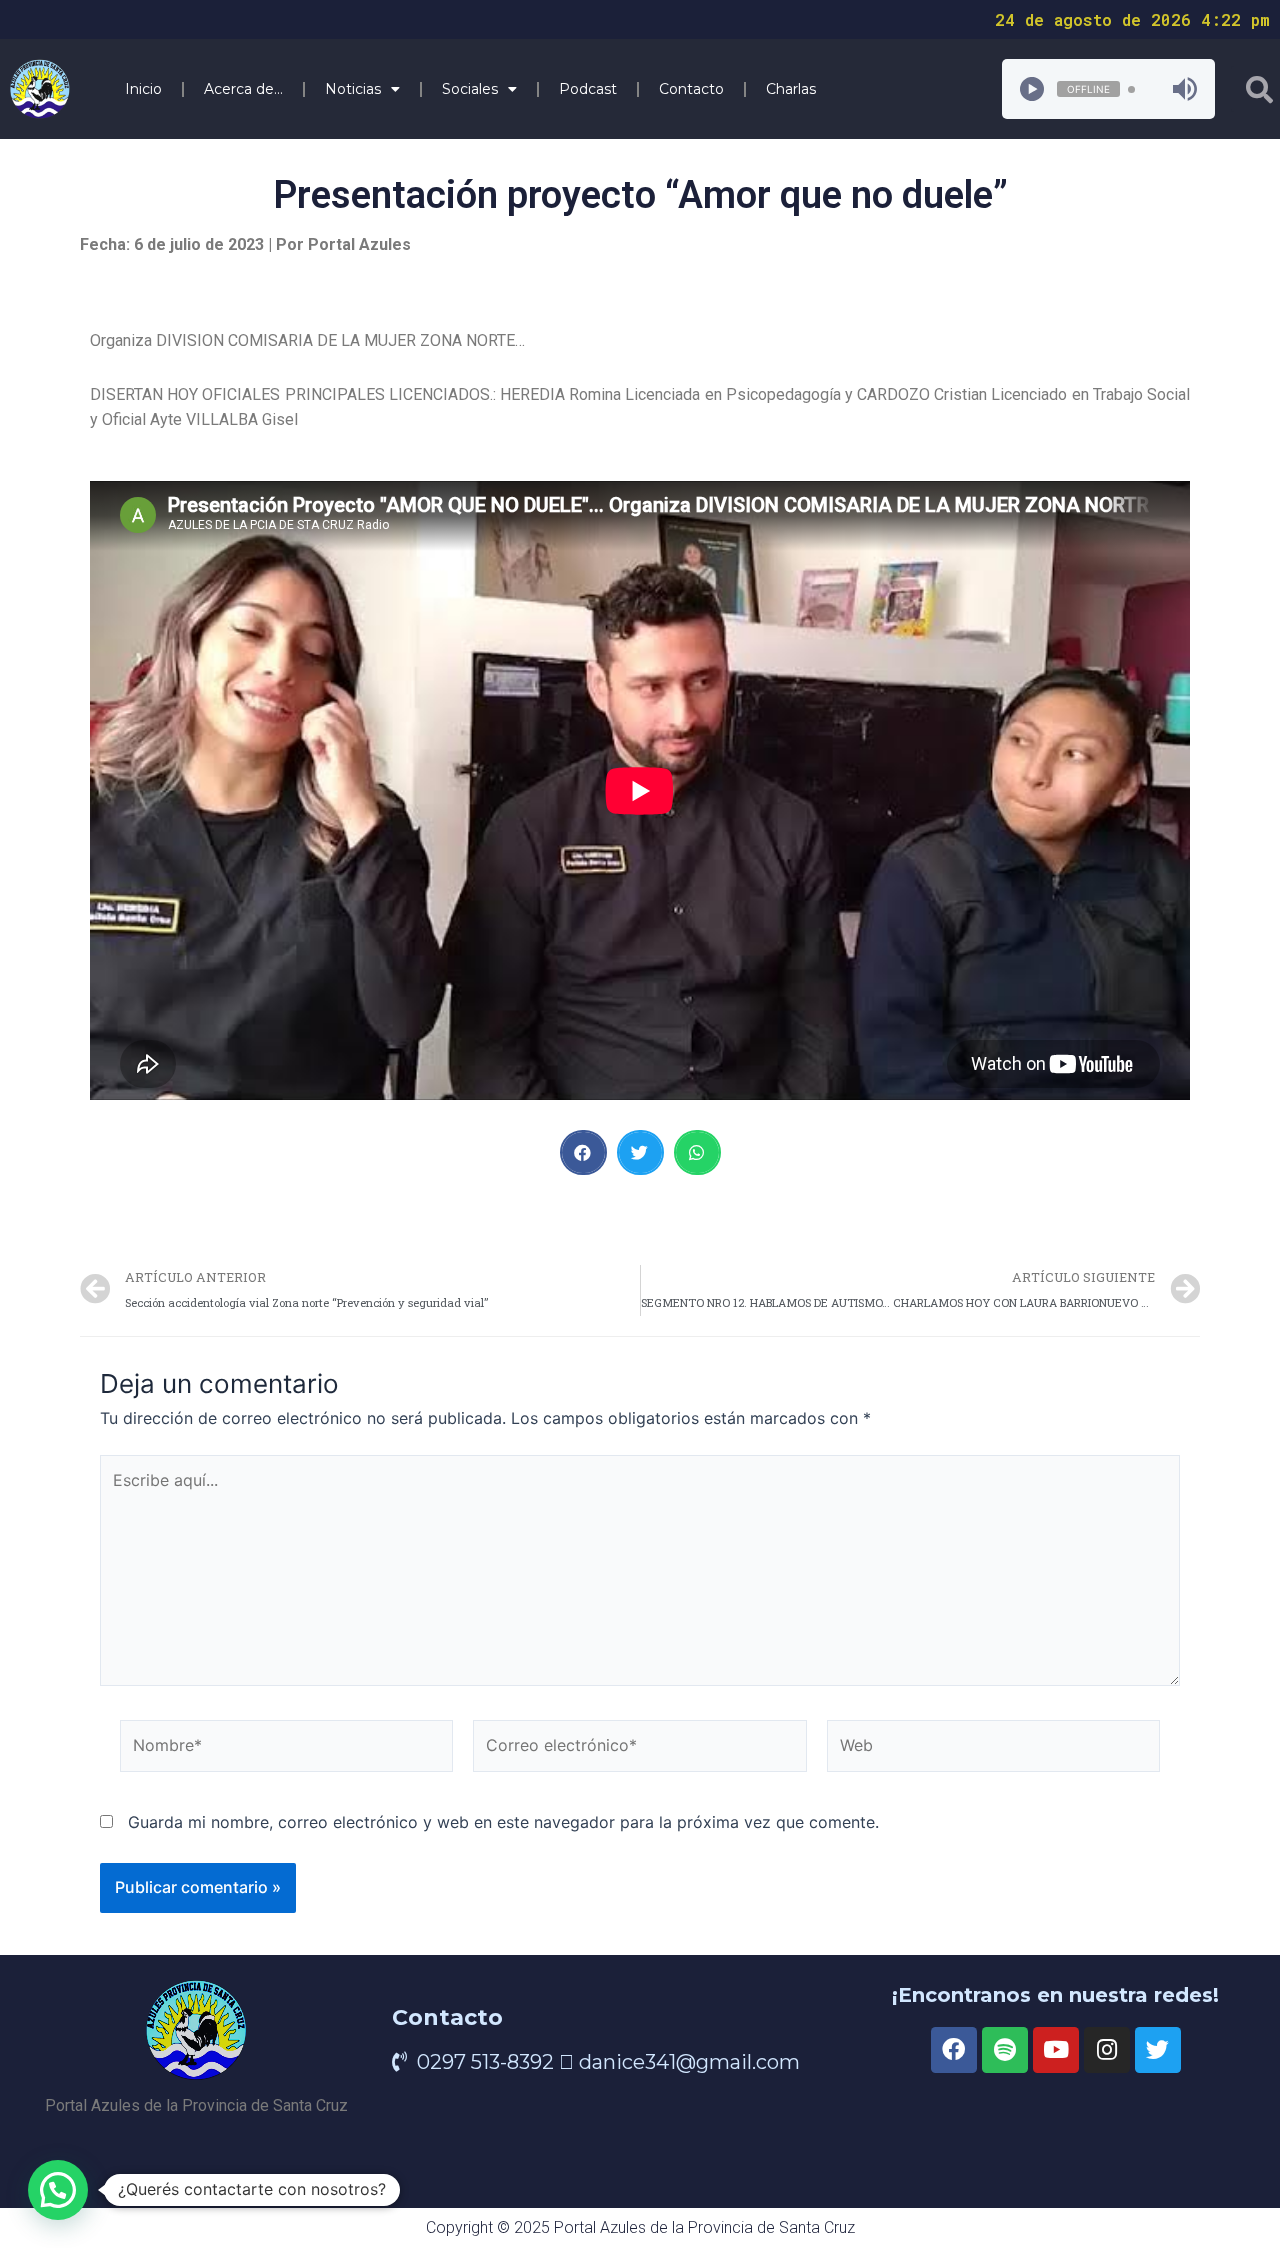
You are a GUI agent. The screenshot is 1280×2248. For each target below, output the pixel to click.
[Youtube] (1056, 2050)
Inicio (143, 89)
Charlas (791, 89)
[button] (583, 1152)
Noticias (353, 89)
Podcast (588, 89)
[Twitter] (1158, 2050)
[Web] (993, 1749)
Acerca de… (243, 89)
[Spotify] (1005, 2050)
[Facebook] (954, 2050)
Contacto (691, 89)
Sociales (470, 89)
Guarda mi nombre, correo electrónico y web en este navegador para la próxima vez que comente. (503, 1822)
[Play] (1032, 89)
